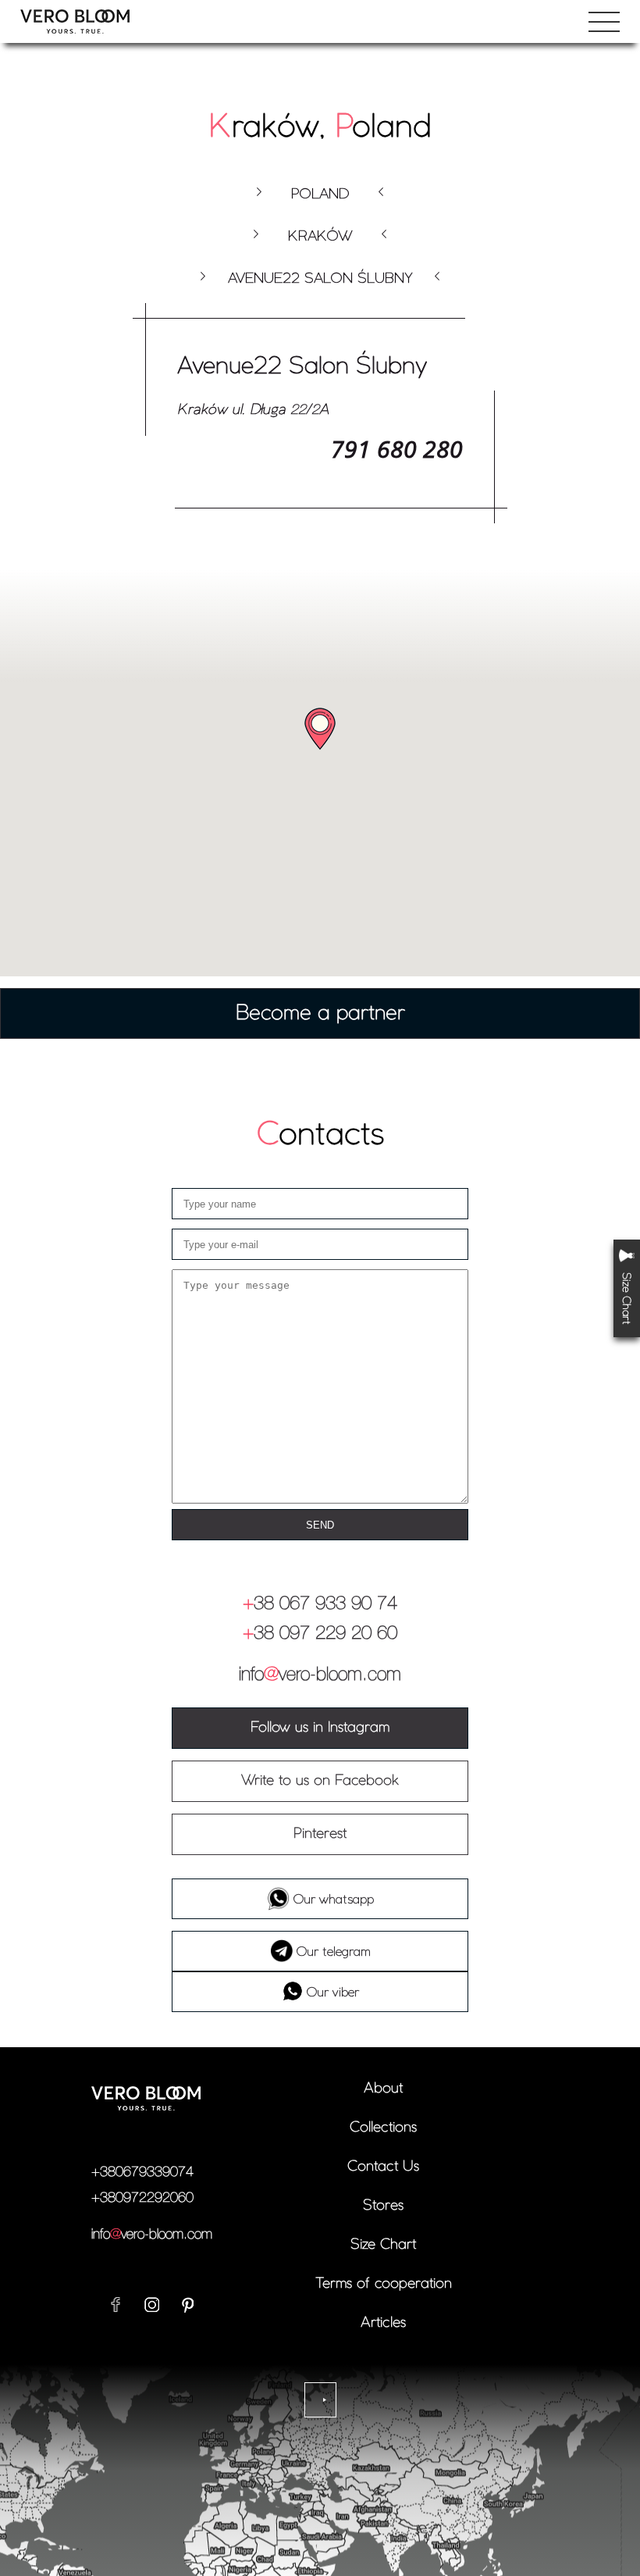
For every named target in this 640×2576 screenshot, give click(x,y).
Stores (383, 2205)
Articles (383, 2322)
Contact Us (383, 2166)
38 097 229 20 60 (320, 1634)
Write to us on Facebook (320, 1780)
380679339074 (142, 2172)
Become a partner (320, 1012)
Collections (383, 2126)
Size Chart (383, 2244)
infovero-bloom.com (320, 1675)
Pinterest (320, 1833)
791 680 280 (397, 449)
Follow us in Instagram (320, 1727)
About (383, 2087)
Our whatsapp (334, 1899)
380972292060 (142, 2198)
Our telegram (334, 1951)
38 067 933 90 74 (320, 1604)
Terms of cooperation (384, 2283)
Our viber (333, 1992)
